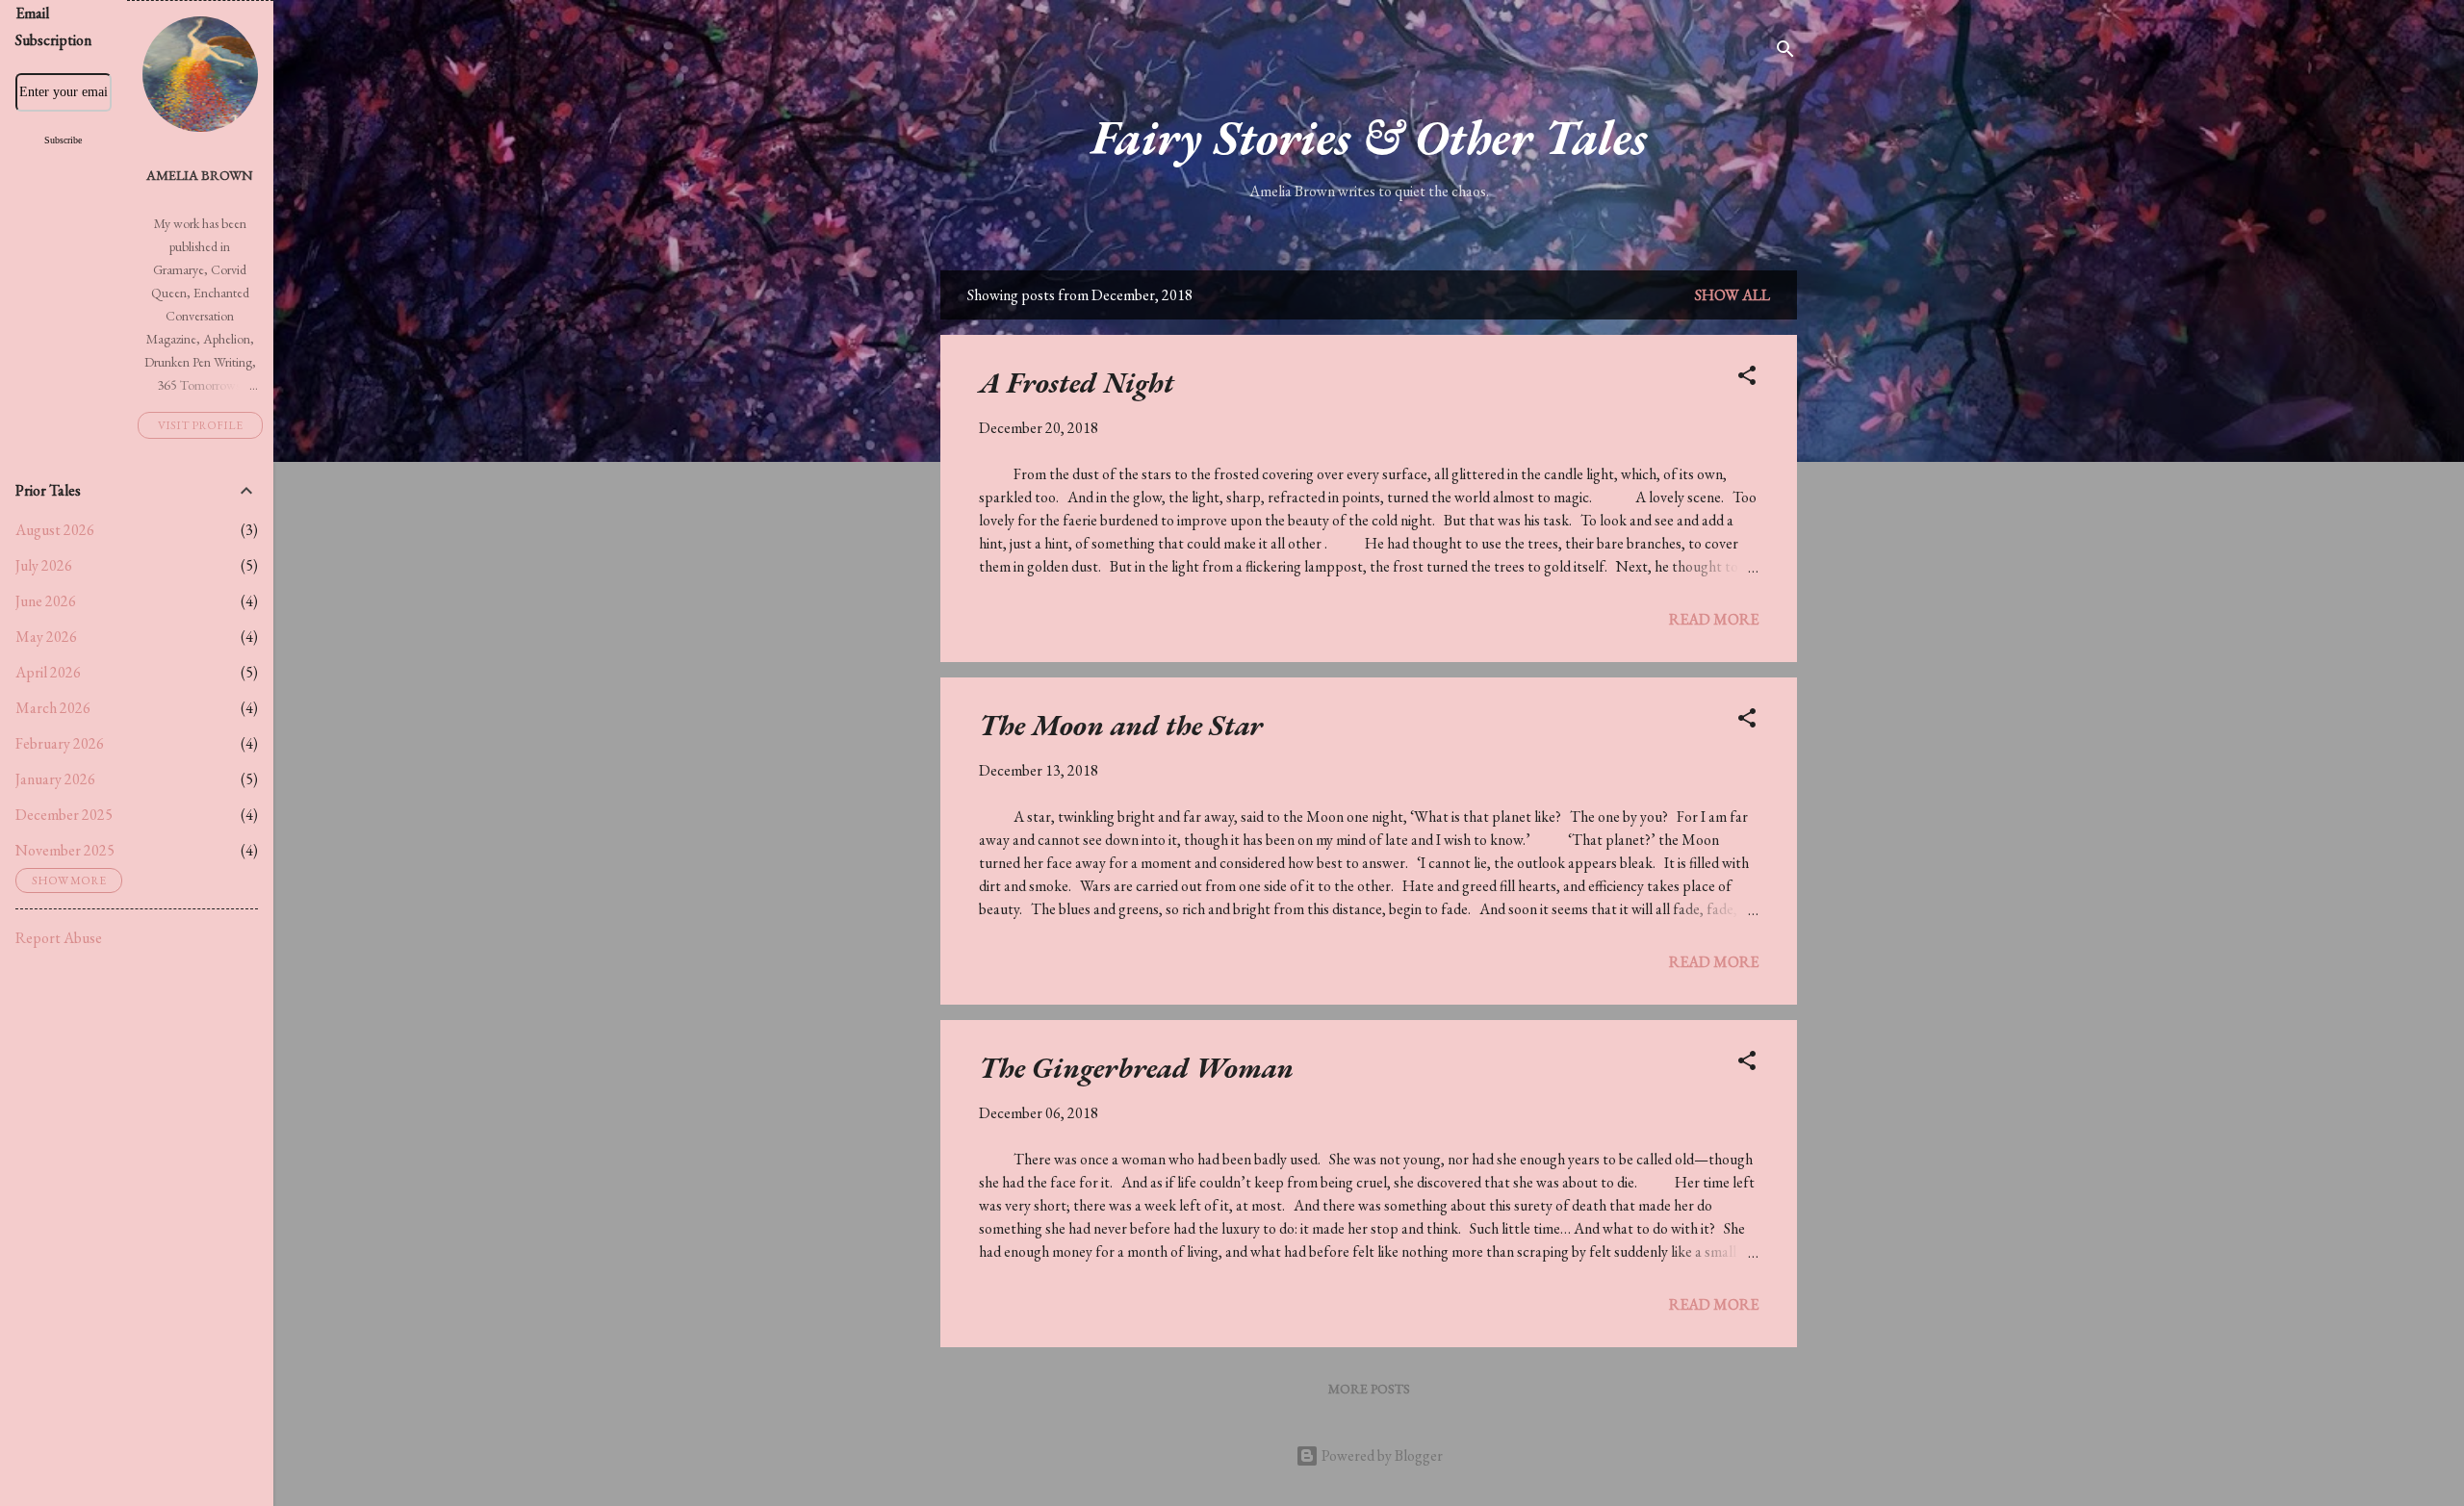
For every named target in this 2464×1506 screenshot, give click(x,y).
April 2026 (48, 672)
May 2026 (46, 637)
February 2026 (60, 743)
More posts (1369, 1389)
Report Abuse (59, 938)
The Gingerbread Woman (1136, 1068)
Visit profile (200, 425)
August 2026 (55, 530)
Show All (1732, 295)
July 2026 (44, 565)
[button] (1747, 379)
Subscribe (63, 140)
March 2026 (53, 708)
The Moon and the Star (1121, 725)
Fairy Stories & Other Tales (1369, 137)
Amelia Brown (200, 175)
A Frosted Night (1077, 383)
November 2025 (65, 850)
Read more (1714, 619)
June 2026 (46, 601)
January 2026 (55, 779)
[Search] (1785, 52)
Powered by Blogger (1381, 1455)
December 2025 (64, 815)
